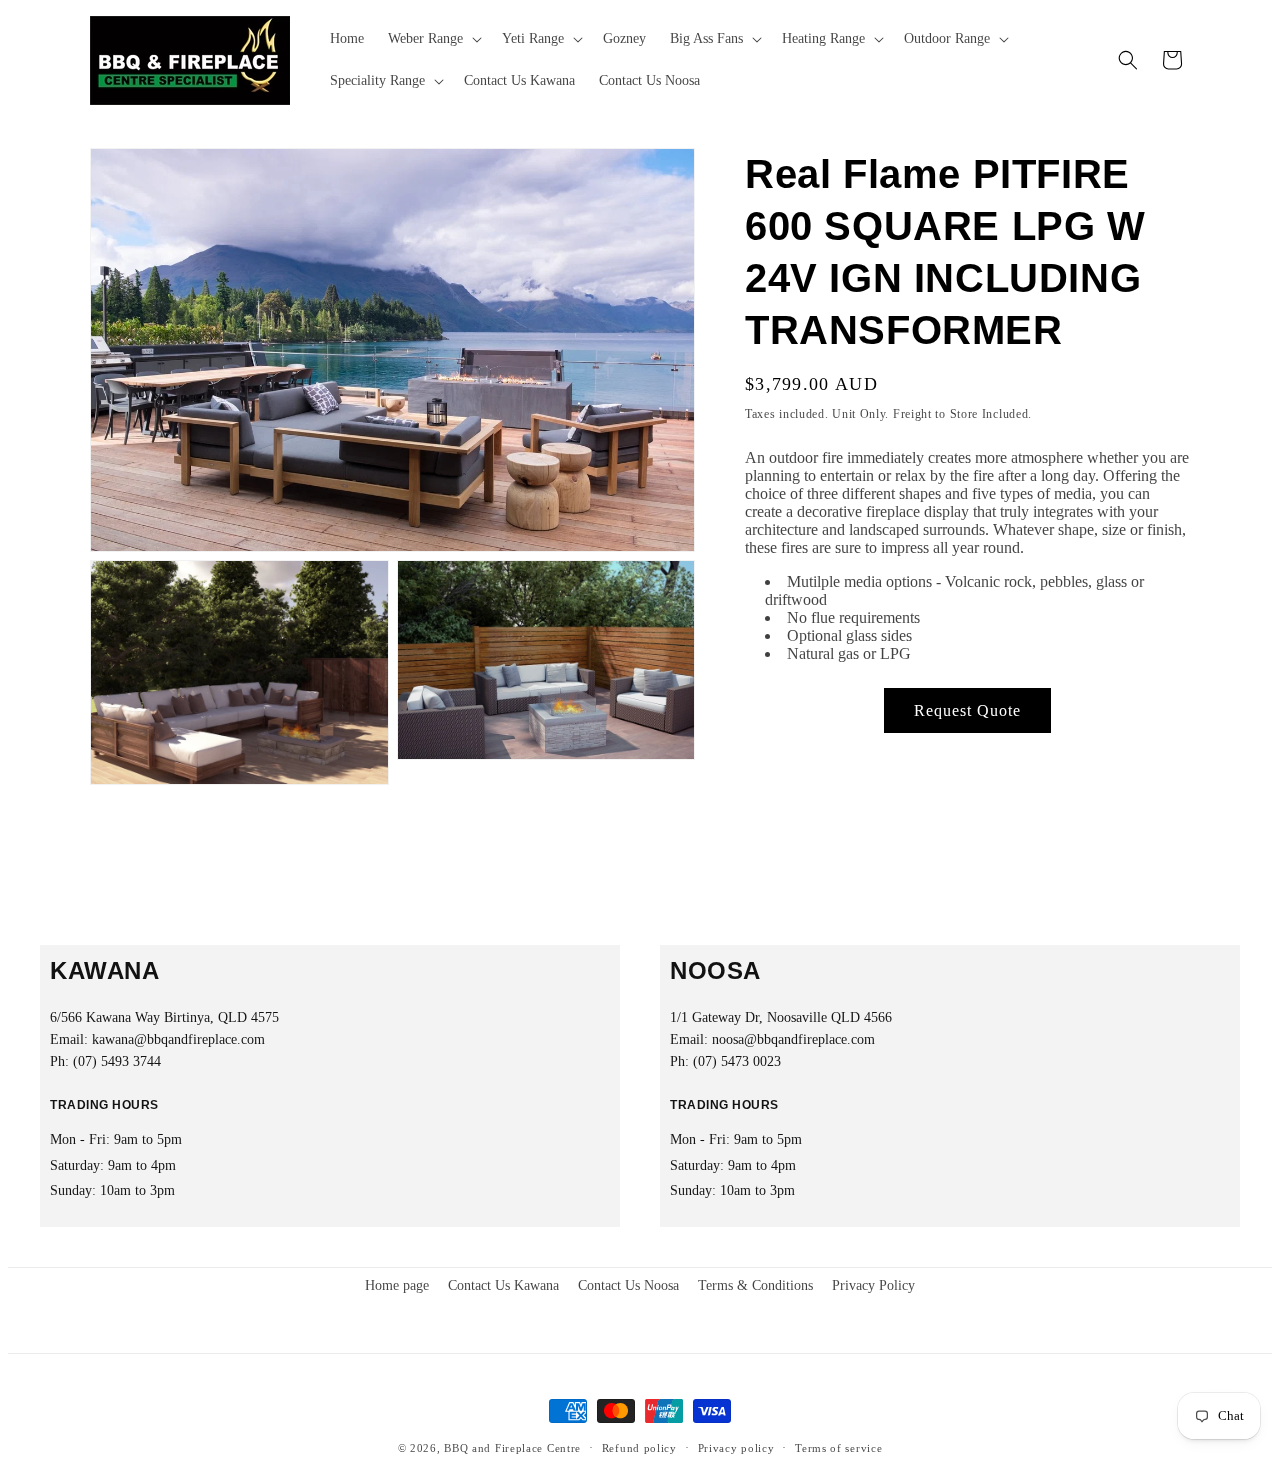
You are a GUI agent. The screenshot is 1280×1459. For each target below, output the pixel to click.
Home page (397, 1285)
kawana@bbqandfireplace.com (178, 1039)
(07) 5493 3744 (117, 1061)
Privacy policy (736, 1448)
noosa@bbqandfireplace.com (793, 1039)
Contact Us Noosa (628, 1285)
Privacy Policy (873, 1285)
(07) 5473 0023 (737, 1061)
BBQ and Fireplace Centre (512, 1448)
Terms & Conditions (755, 1285)
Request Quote (967, 710)
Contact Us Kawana (503, 1285)
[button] (433, 39)
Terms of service (838, 1448)
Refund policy (639, 1448)
